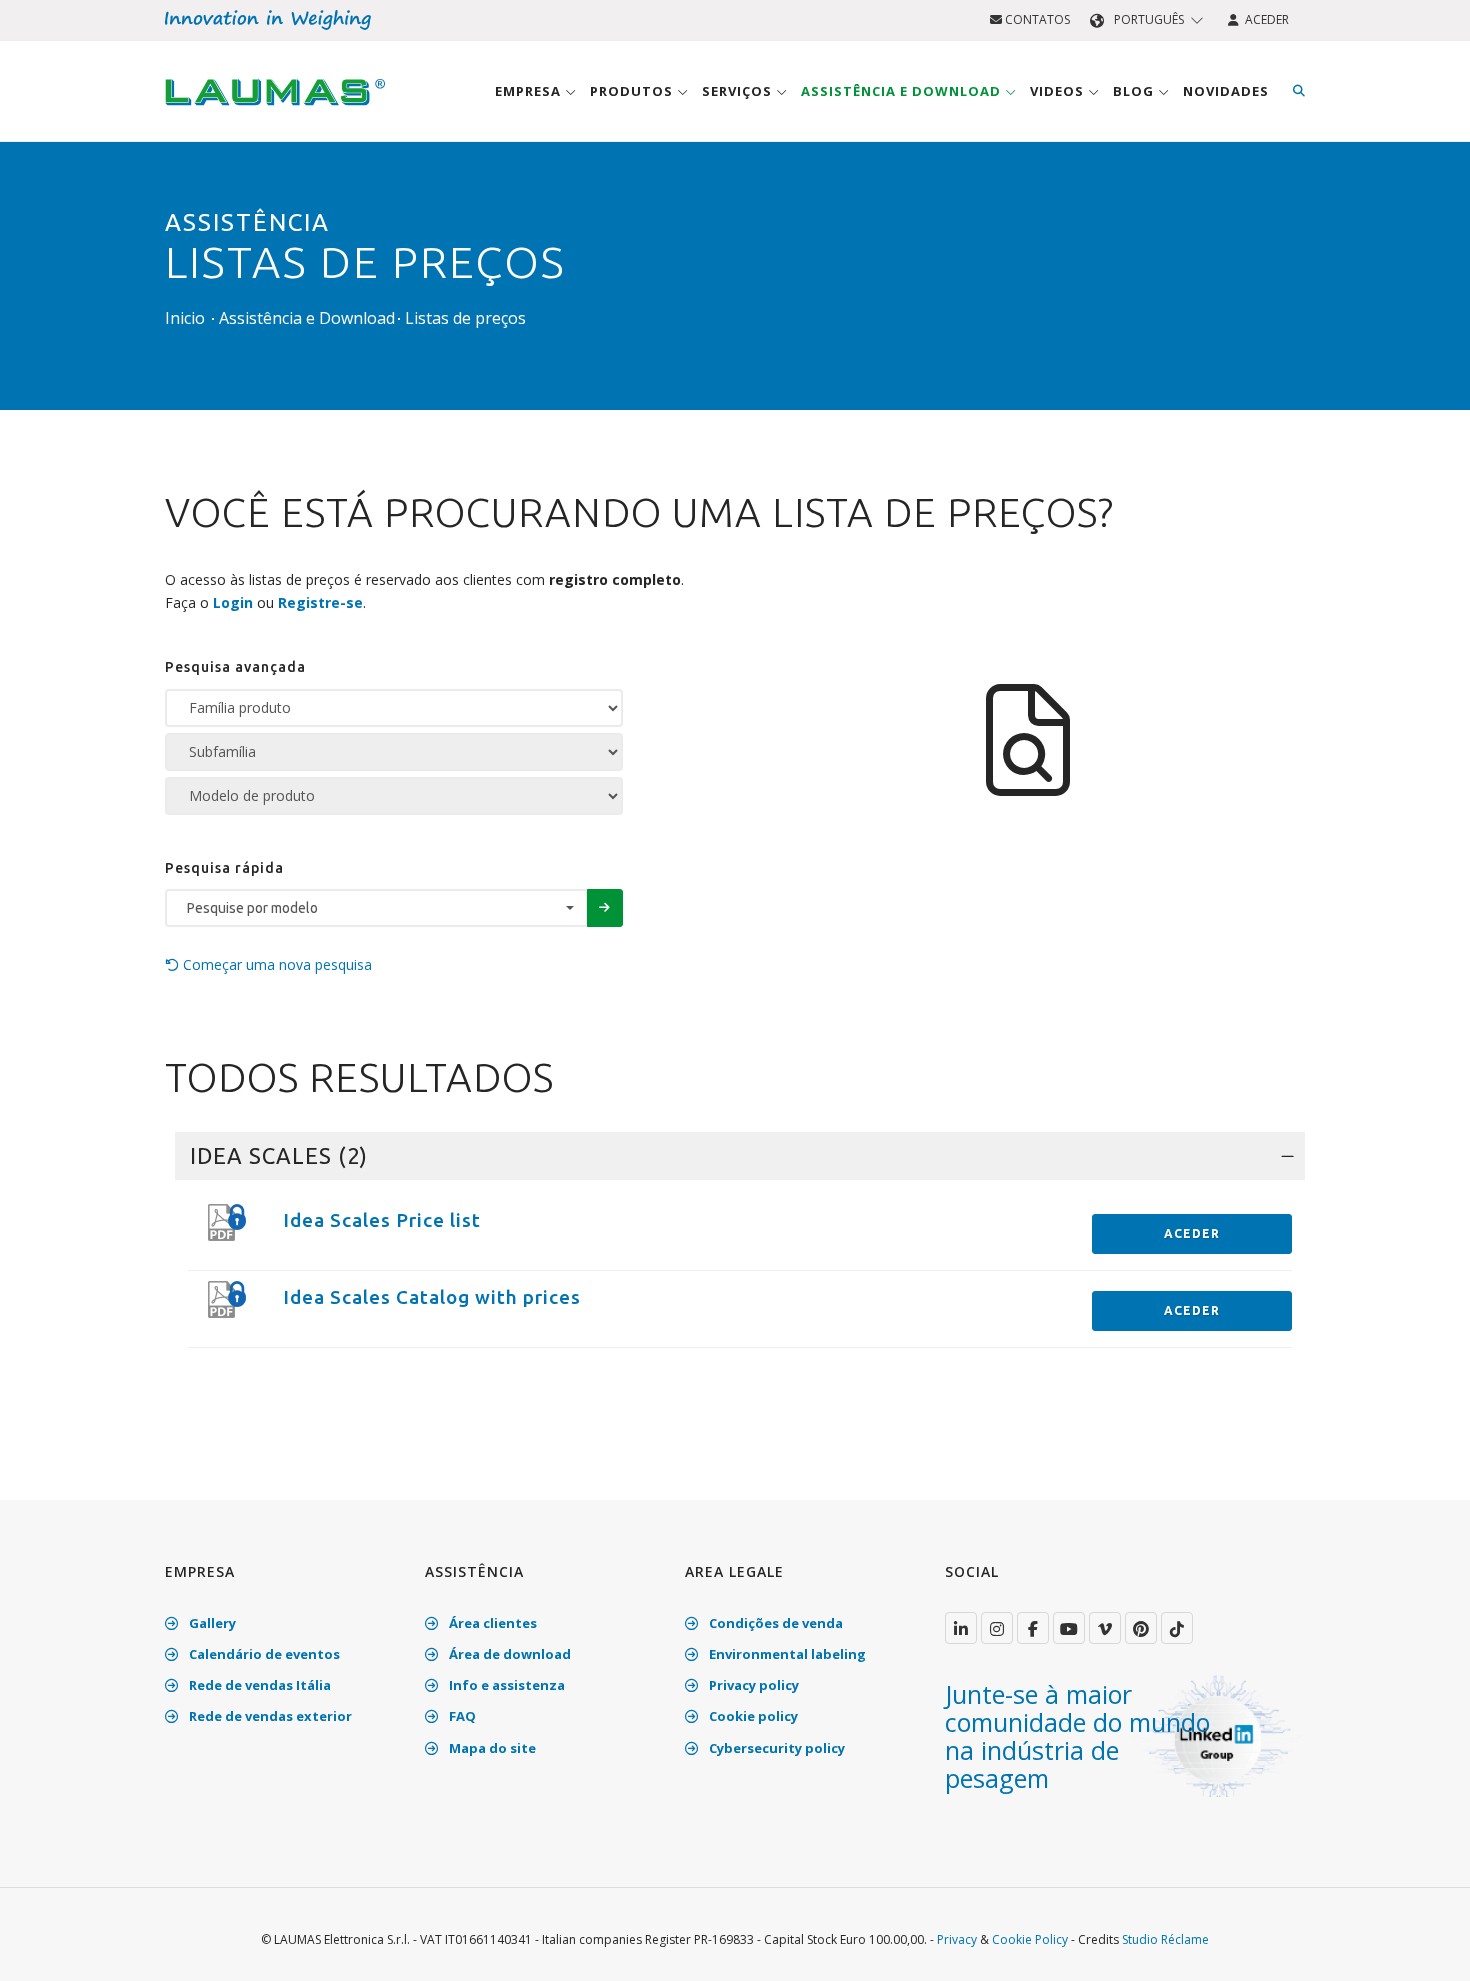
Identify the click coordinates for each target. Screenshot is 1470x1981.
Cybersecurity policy (775, 1748)
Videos (1059, 91)
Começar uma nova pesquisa (275, 964)
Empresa (530, 91)
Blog (1135, 91)
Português (1149, 19)
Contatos (1036, 19)
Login (233, 602)
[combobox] (376, 908)
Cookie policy (752, 1716)
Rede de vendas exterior (269, 1716)
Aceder (1264, 19)
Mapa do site (491, 1748)
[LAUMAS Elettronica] (961, 1628)
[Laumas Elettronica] (275, 111)
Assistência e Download (903, 91)
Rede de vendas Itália (258, 1685)
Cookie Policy (1030, 1939)
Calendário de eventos (263, 1654)
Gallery (211, 1623)
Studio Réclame (1165, 1939)
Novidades (1226, 91)
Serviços (739, 91)
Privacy (957, 1939)
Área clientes (491, 1623)
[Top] (1424, 1945)
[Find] (1299, 91)
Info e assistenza (505, 1685)
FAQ (461, 1716)
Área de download (508, 1654)
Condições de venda (774, 1623)
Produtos (633, 91)
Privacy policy (752, 1685)
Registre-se (320, 602)
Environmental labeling (786, 1654)
